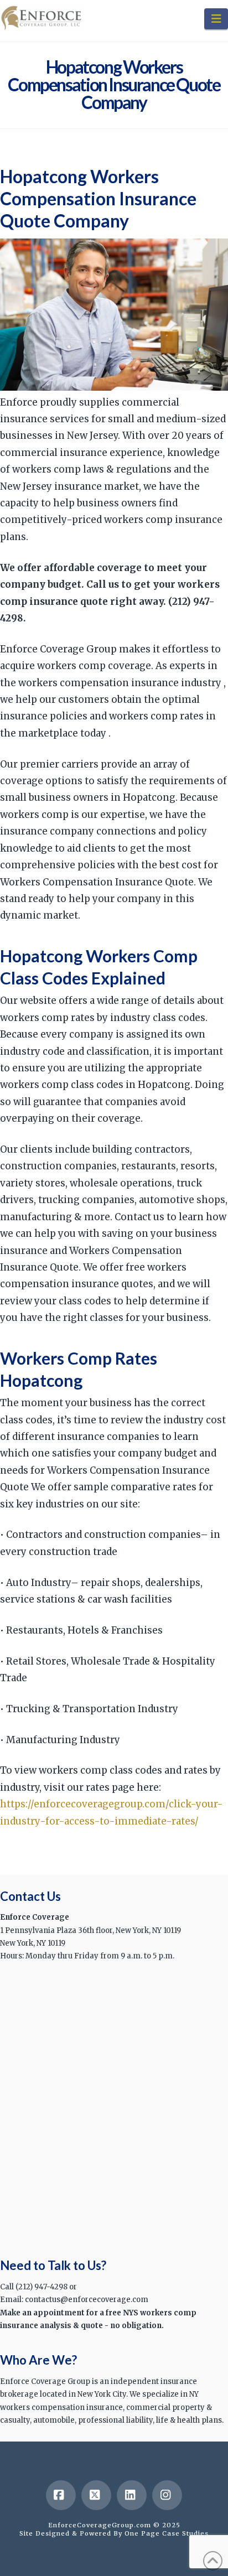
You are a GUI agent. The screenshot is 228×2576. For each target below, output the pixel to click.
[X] (96, 2495)
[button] (216, 19)
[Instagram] (167, 2495)
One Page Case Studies (167, 2533)
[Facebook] (61, 2495)
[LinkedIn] (132, 2495)
